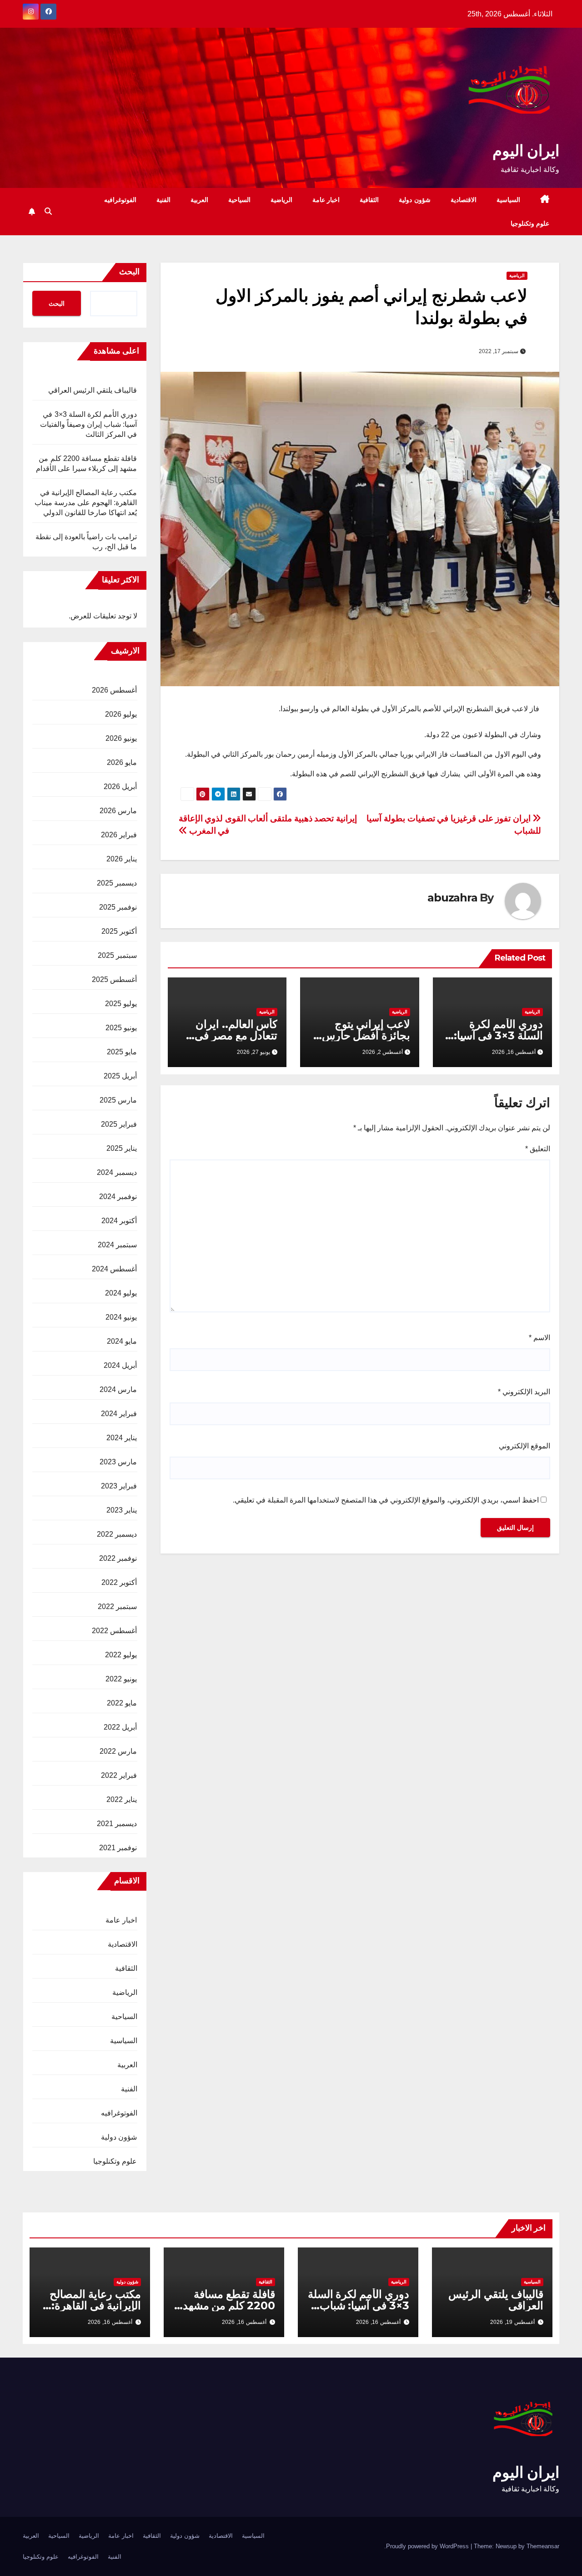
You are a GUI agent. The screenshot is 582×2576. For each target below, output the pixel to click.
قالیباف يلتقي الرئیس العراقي (93, 390)
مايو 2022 (122, 1703)
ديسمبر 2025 (117, 883)
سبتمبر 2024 (117, 1245)
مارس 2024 (118, 1389)
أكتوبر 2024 (119, 1221)
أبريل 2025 (120, 1076)
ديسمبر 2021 (117, 1824)
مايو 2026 (122, 762)
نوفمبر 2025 (118, 907)
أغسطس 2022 (114, 1631)
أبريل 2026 (120, 787)
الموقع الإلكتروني (524, 1446)
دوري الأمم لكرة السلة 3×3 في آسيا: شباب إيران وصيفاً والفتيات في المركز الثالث (89, 424)
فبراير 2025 (119, 1124)
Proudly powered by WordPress (428, 2546)
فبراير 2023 (119, 1486)
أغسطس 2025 (114, 979)
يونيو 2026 (121, 738)
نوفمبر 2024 (118, 1197)
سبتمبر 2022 (117, 1607)
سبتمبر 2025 (117, 955)
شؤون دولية (415, 200)
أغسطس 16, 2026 (378, 2322)
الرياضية (281, 200)
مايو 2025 (122, 1052)
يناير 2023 (122, 1510)
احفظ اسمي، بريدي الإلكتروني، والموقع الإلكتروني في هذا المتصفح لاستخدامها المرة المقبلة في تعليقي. (386, 1500)
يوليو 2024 (121, 1293)
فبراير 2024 (119, 1414)
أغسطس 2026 (114, 690)
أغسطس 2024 (114, 1269)
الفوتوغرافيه (120, 200)
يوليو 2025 (121, 1004)
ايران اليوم (526, 151)
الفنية (163, 200)
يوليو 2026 (121, 714)
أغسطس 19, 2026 (512, 2322)
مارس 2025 (118, 1100)
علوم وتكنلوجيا (530, 223)
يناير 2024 (122, 1438)
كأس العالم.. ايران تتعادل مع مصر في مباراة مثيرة (236, 1035)
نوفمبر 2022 (118, 1558)
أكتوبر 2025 (119, 931)
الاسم (539, 1338)
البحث (129, 272)
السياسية (508, 200)
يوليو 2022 (121, 1655)
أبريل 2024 (120, 1365)
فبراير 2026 (119, 835)
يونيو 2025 (121, 1028)
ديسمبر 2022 (117, 1534)
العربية (199, 200)
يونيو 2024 (121, 1317)
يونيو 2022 (121, 1679)
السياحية (239, 200)
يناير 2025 (122, 1148)
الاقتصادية (464, 200)
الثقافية (369, 200)
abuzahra (452, 898)
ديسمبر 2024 (117, 1172)
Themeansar (543, 2546)
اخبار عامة (326, 200)
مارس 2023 (118, 1462)
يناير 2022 (122, 1799)
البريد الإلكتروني (524, 1392)
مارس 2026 (118, 811)
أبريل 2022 (120, 1727)
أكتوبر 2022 (119, 1582)
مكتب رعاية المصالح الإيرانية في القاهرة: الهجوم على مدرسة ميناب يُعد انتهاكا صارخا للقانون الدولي (86, 503)
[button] (48, 211)
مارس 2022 (118, 1751)
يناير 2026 (122, 859)
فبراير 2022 (119, 1775)
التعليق (538, 1149)
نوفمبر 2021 (118, 1848)
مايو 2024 (122, 1341)
